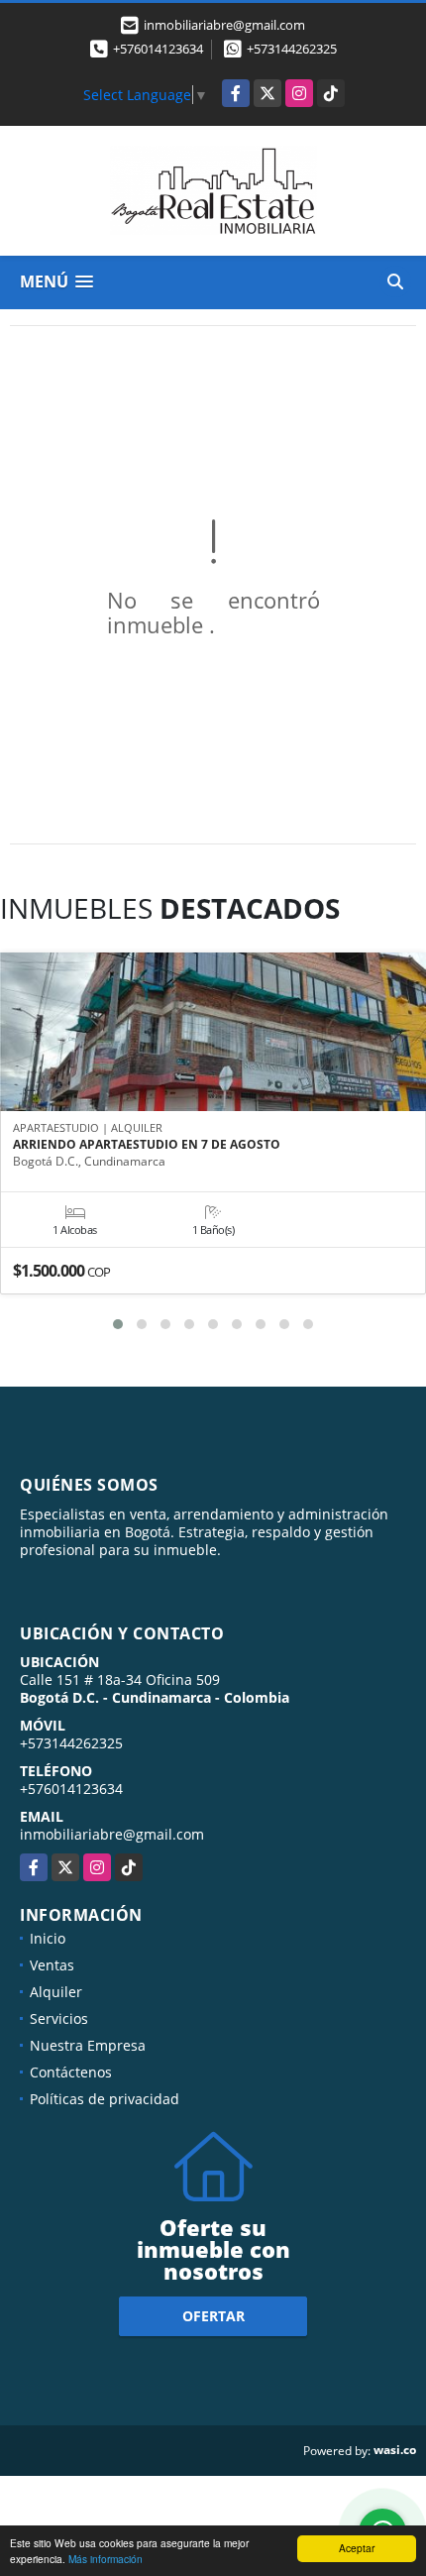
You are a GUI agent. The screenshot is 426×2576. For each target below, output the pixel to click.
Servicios (59, 2018)
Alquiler (56, 1992)
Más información (106, 2559)
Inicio (48, 1938)
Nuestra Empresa (88, 2045)
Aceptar (357, 2548)
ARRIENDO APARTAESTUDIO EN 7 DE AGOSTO (147, 1145)
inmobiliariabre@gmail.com (112, 1834)
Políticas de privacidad (105, 2099)
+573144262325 (292, 49)
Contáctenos (71, 2072)
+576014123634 (158, 49)
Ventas (52, 1965)
